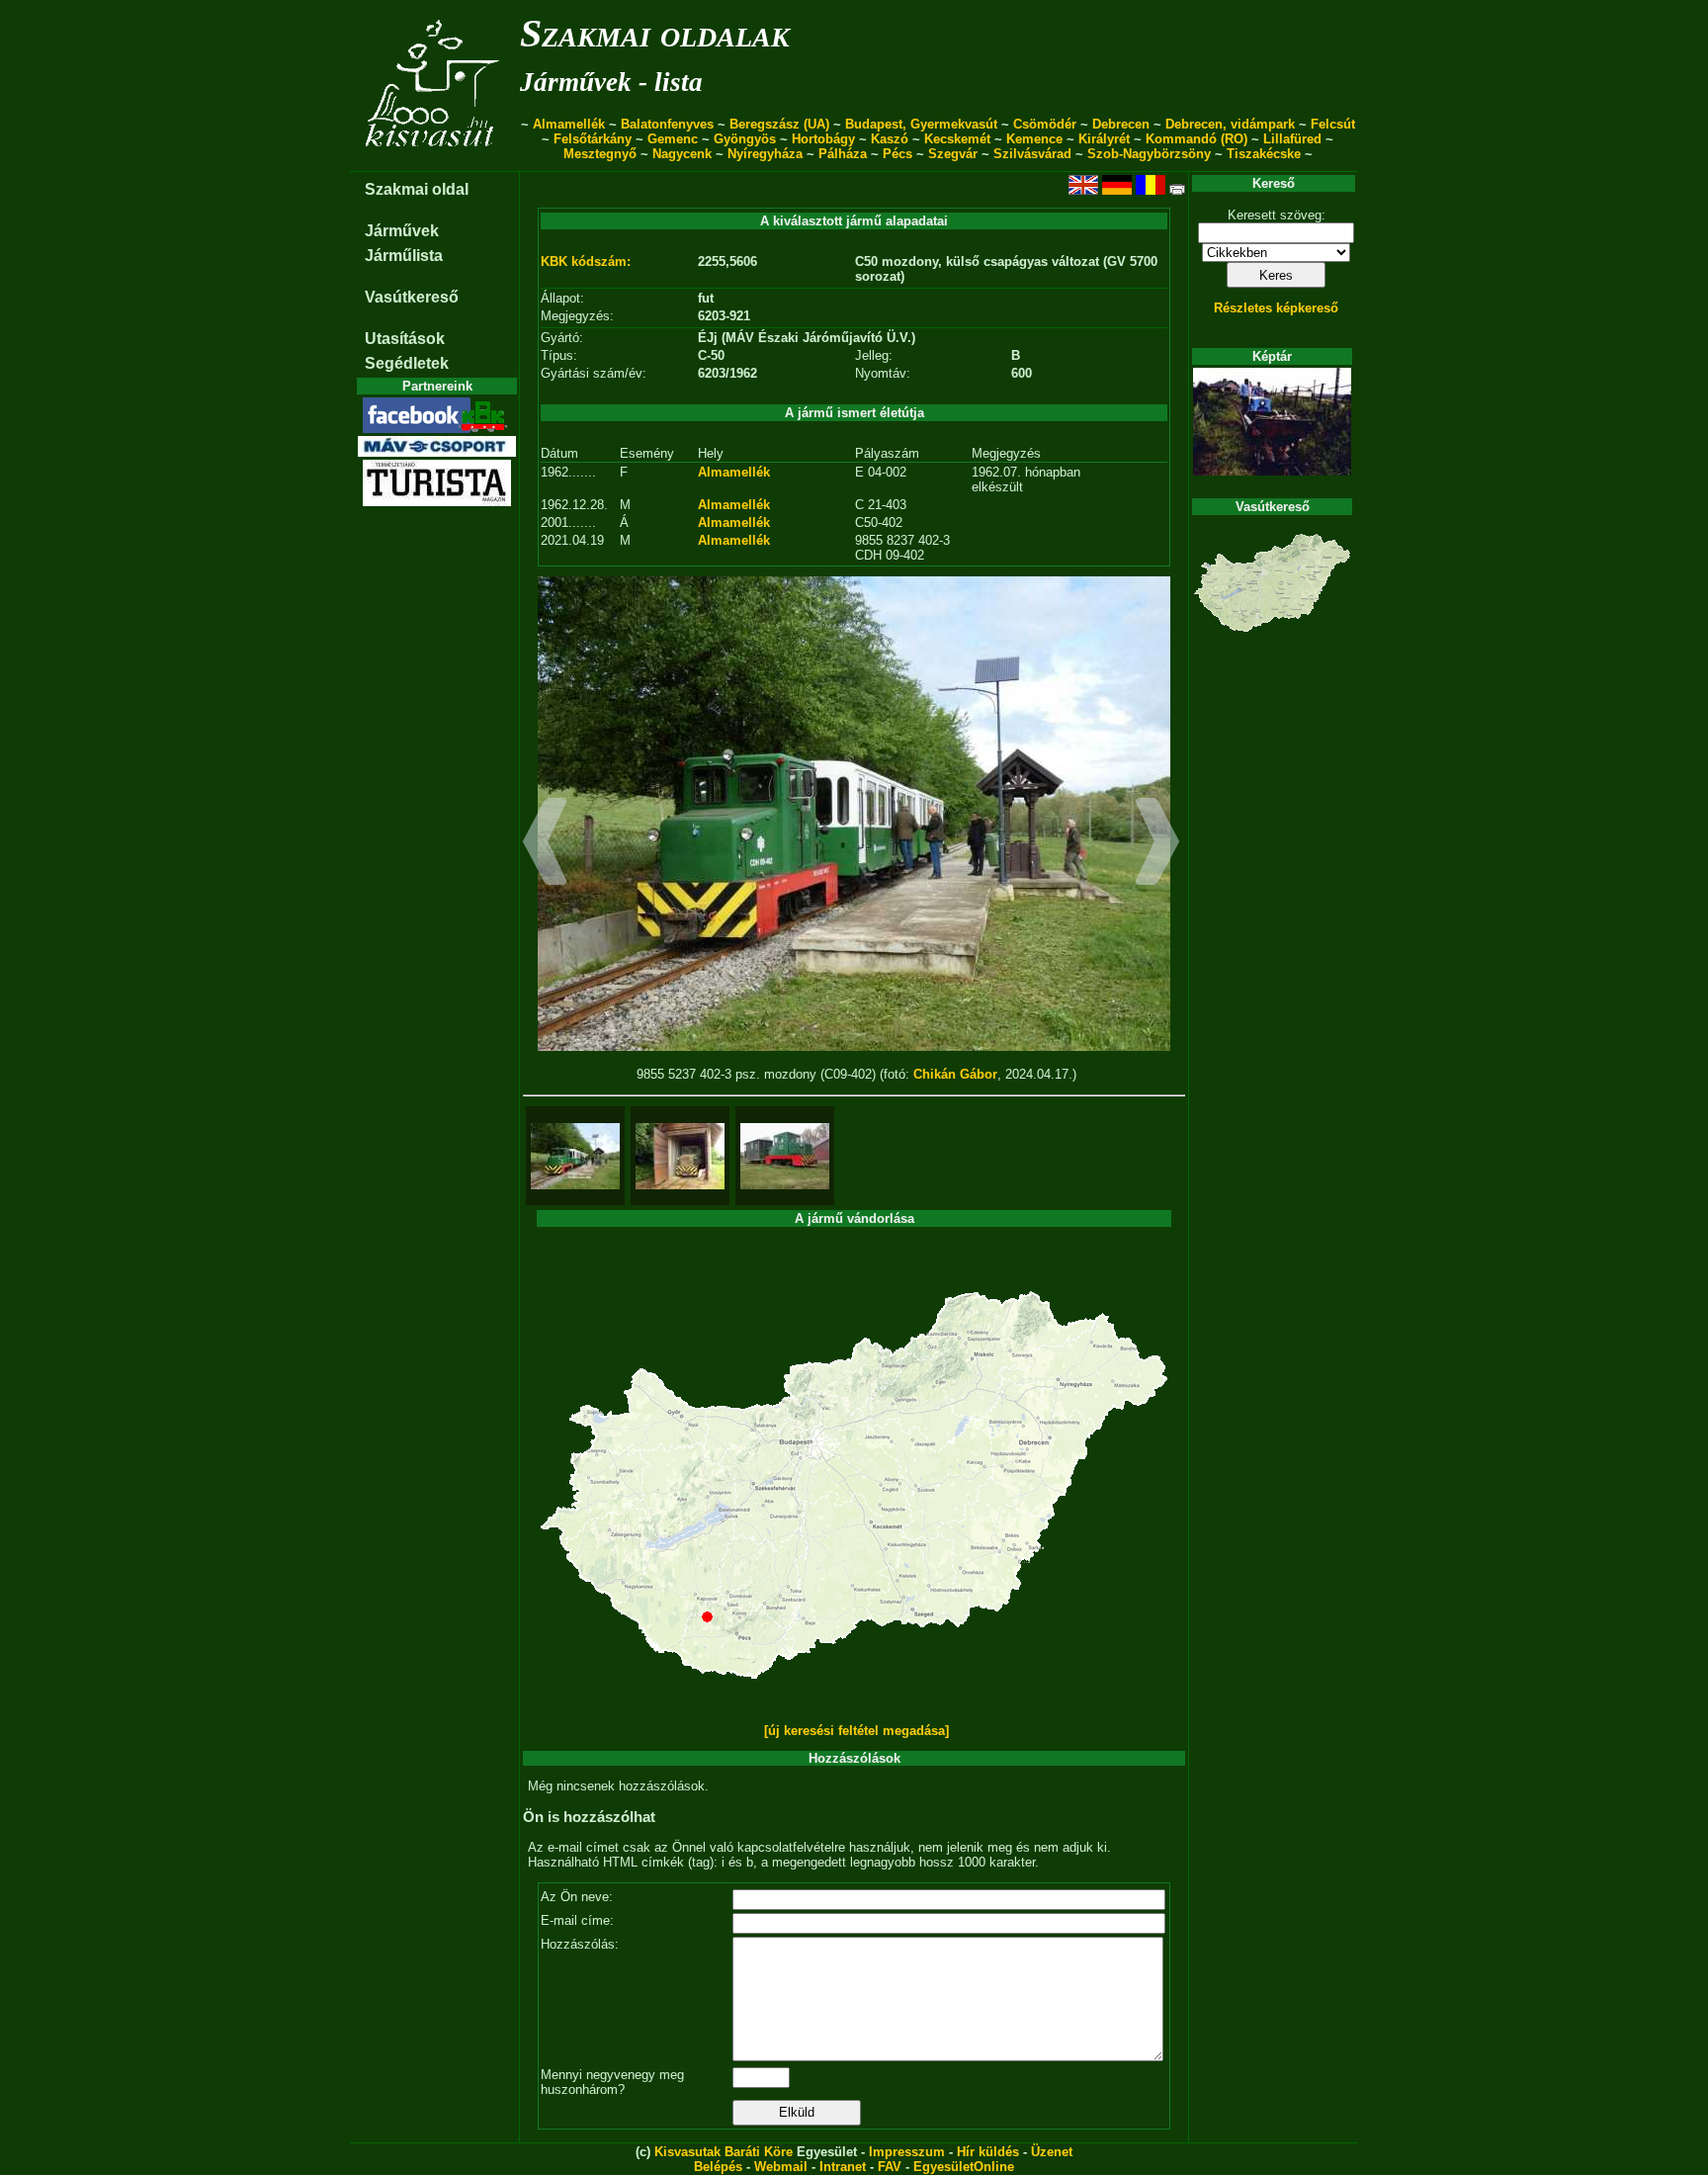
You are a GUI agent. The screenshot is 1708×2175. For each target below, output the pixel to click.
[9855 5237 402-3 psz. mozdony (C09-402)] (575, 1156)
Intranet (843, 2167)
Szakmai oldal (417, 189)
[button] (545, 844)
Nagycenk (682, 154)
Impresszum (907, 2152)
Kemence (1034, 139)
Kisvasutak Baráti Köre (724, 2152)
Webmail (781, 2167)
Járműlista (404, 256)
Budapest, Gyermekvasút (921, 124)
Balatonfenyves (667, 124)
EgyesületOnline (964, 2167)
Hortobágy (823, 139)
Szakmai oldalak (655, 33)
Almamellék (569, 124)
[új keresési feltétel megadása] (856, 1731)
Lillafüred (1292, 139)
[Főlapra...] (434, 161)
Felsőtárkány (593, 139)
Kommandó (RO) (1196, 139)
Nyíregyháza (765, 154)
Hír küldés (988, 2152)
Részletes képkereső (1276, 308)
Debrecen (1121, 124)
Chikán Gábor (955, 1074)
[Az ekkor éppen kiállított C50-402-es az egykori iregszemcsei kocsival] (785, 1156)
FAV (890, 2167)
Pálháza (843, 154)
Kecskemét (957, 139)
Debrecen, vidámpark (1230, 124)
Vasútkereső (412, 297)
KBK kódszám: (586, 261)
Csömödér (1045, 124)
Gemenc (673, 139)
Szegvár (953, 154)
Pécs (897, 154)
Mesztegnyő (600, 154)
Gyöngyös (745, 139)
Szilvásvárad (1032, 154)
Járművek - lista (611, 82)
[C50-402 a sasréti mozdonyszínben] (680, 1156)
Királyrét (1104, 139)
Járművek (402, 231)
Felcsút (1333, 124)
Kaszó (890, 139)
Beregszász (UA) (779, 124)
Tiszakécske (1264, 154)
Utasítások (405, 339)
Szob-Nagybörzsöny (1149, 154)
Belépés (718, 2167)
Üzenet (1052, 2152)
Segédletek (407, 363)
